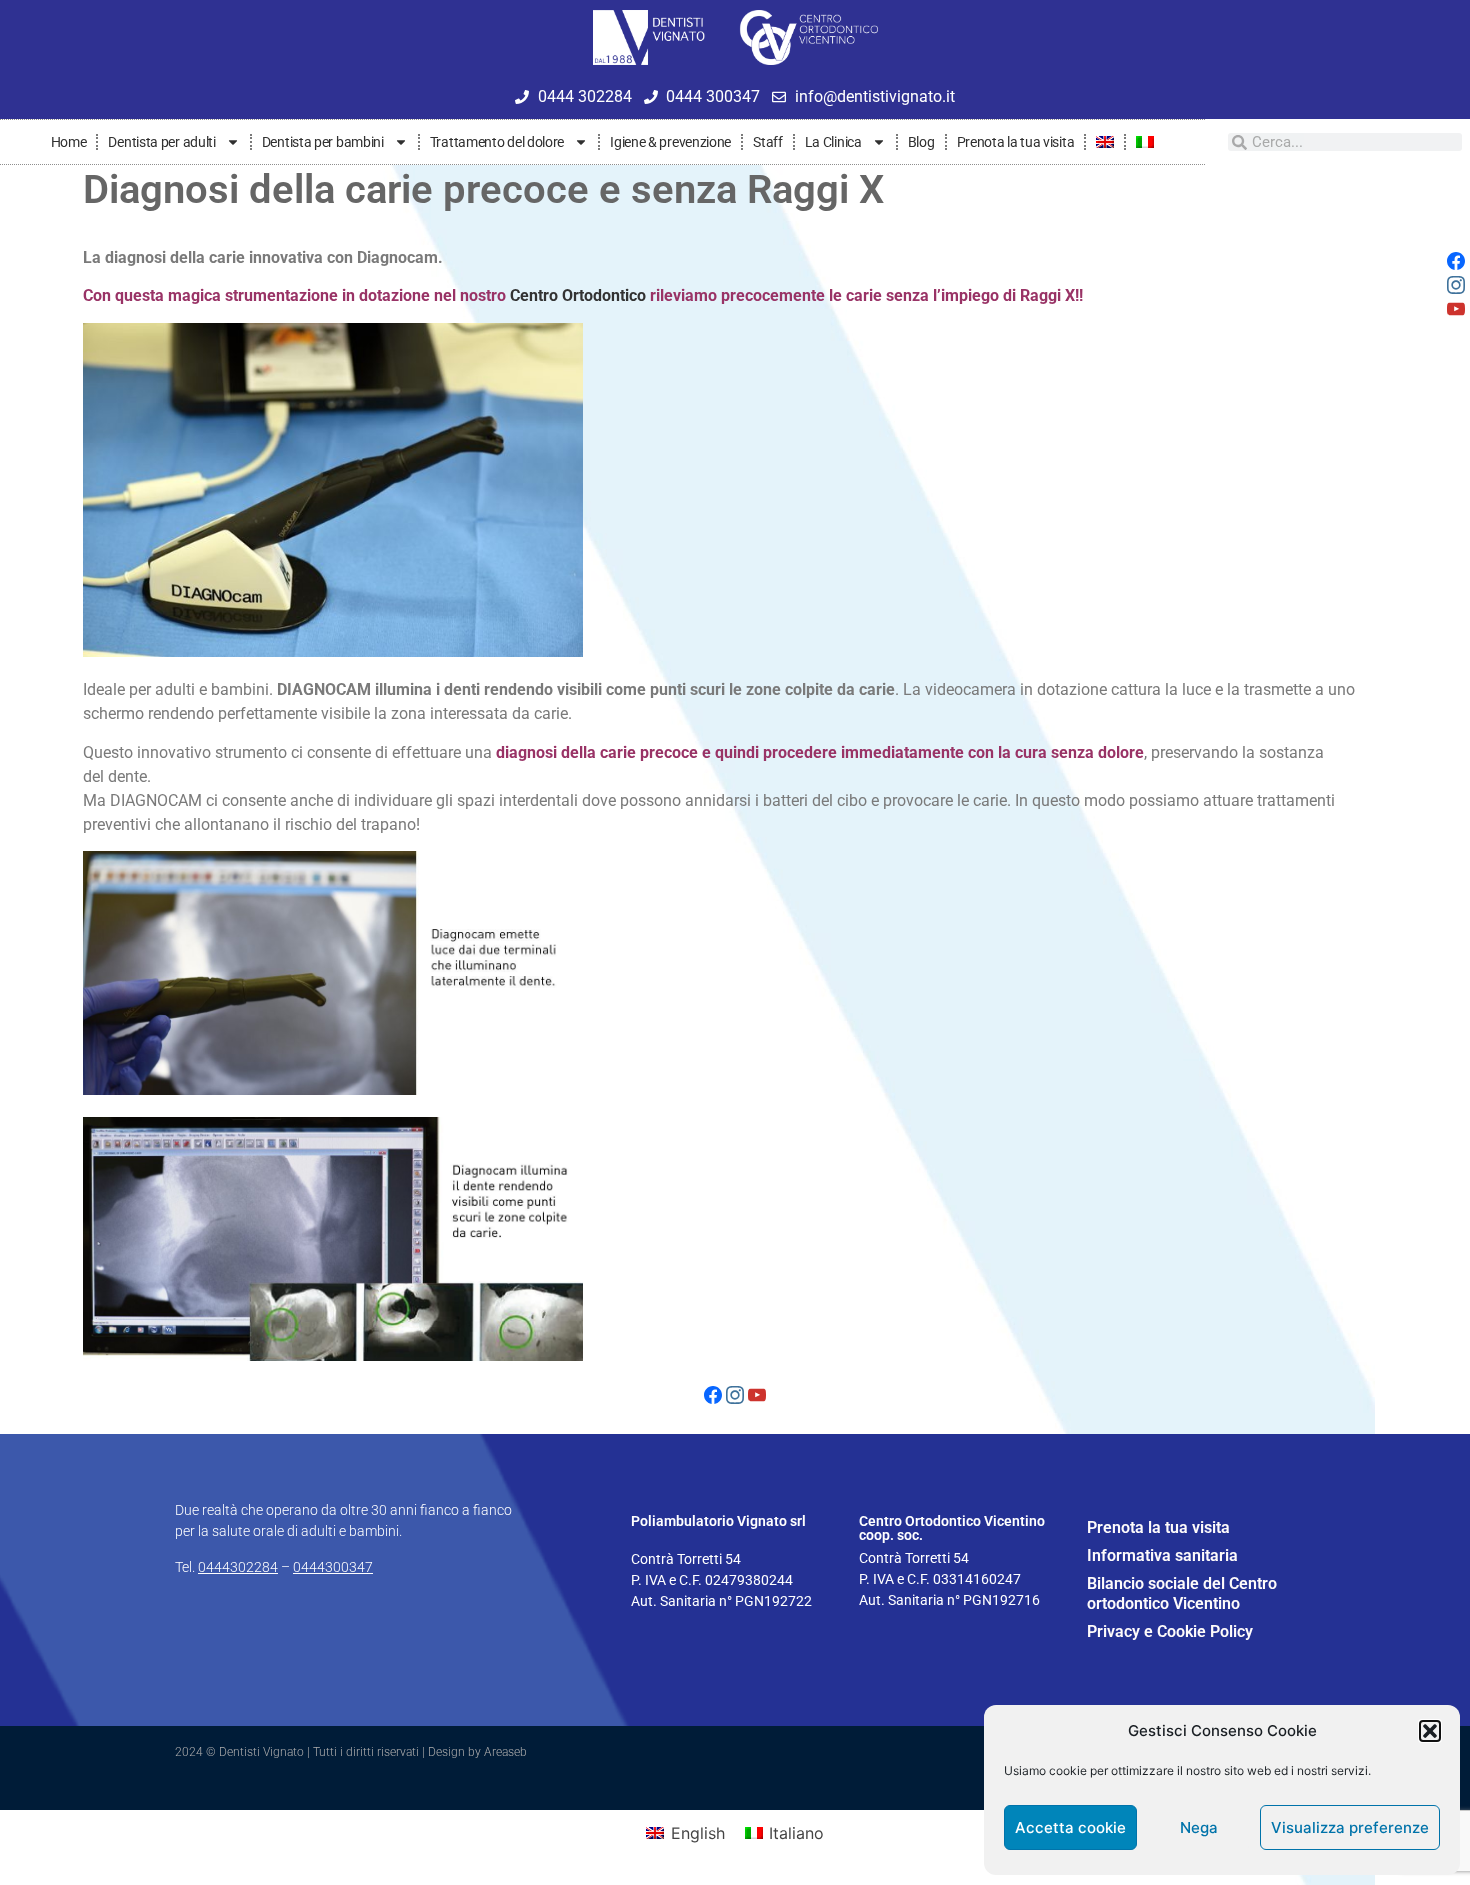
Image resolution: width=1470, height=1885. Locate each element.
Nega (1199, 1827)
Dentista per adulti (161, 142)
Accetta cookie (1070, 1827)
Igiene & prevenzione (670, 142)
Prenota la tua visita (1016, 142)
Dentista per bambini (323, 142)
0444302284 (238, 1567)
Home (69, 142)
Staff (768, 142)
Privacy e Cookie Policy (1170, 1631)
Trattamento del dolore (497, 142)
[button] (1430, 1731)
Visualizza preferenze (1350, 1827)
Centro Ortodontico (578, 295)
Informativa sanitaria (1162, 1555)
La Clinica (833, 142)
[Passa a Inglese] (1105, 142)
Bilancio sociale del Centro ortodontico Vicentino (1182, 1593)
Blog (921, 142)
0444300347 (333, 1567)
